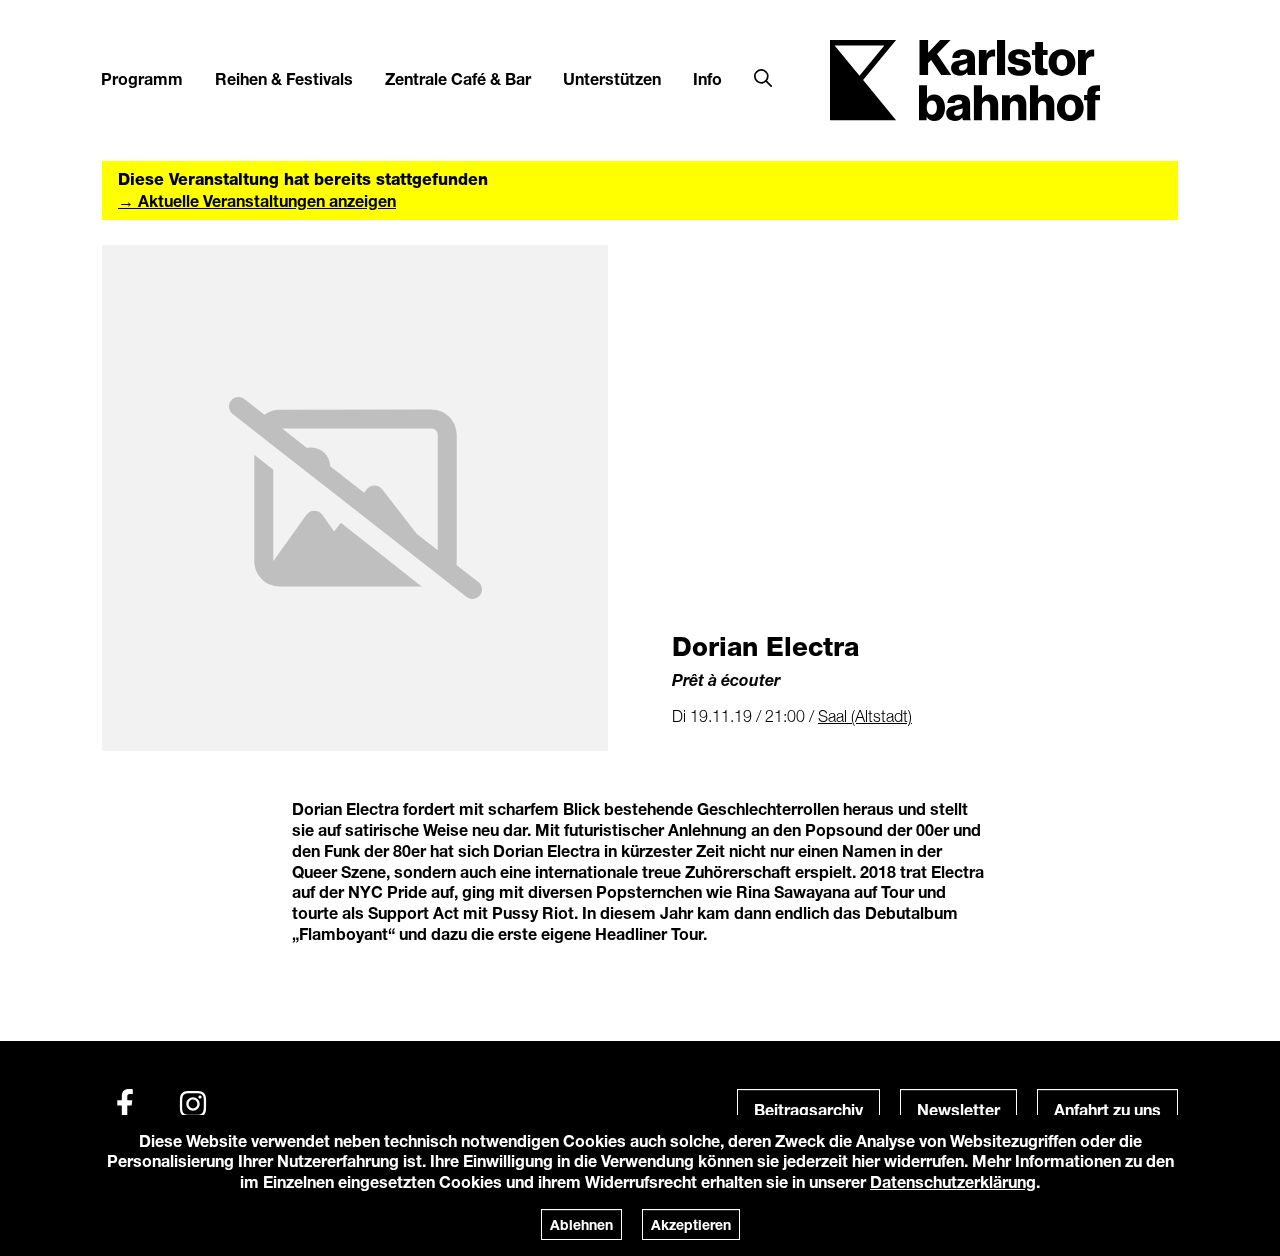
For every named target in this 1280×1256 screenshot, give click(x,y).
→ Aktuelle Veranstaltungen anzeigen (257, 200)
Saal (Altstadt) (865, 716)
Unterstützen (612, 78)
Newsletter (958, 1109)
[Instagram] (193, 1104)
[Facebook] (125, 1104)
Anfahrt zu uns (1107, 1109)
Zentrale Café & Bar (458, 78)
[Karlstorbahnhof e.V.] (965, 78)
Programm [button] (142, 78)
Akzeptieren (691, 1224)
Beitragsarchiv (808, 1109)
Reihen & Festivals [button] (284, 78)
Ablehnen (581, 1224)
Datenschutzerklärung (953, 1181)
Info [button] (707, 78)
